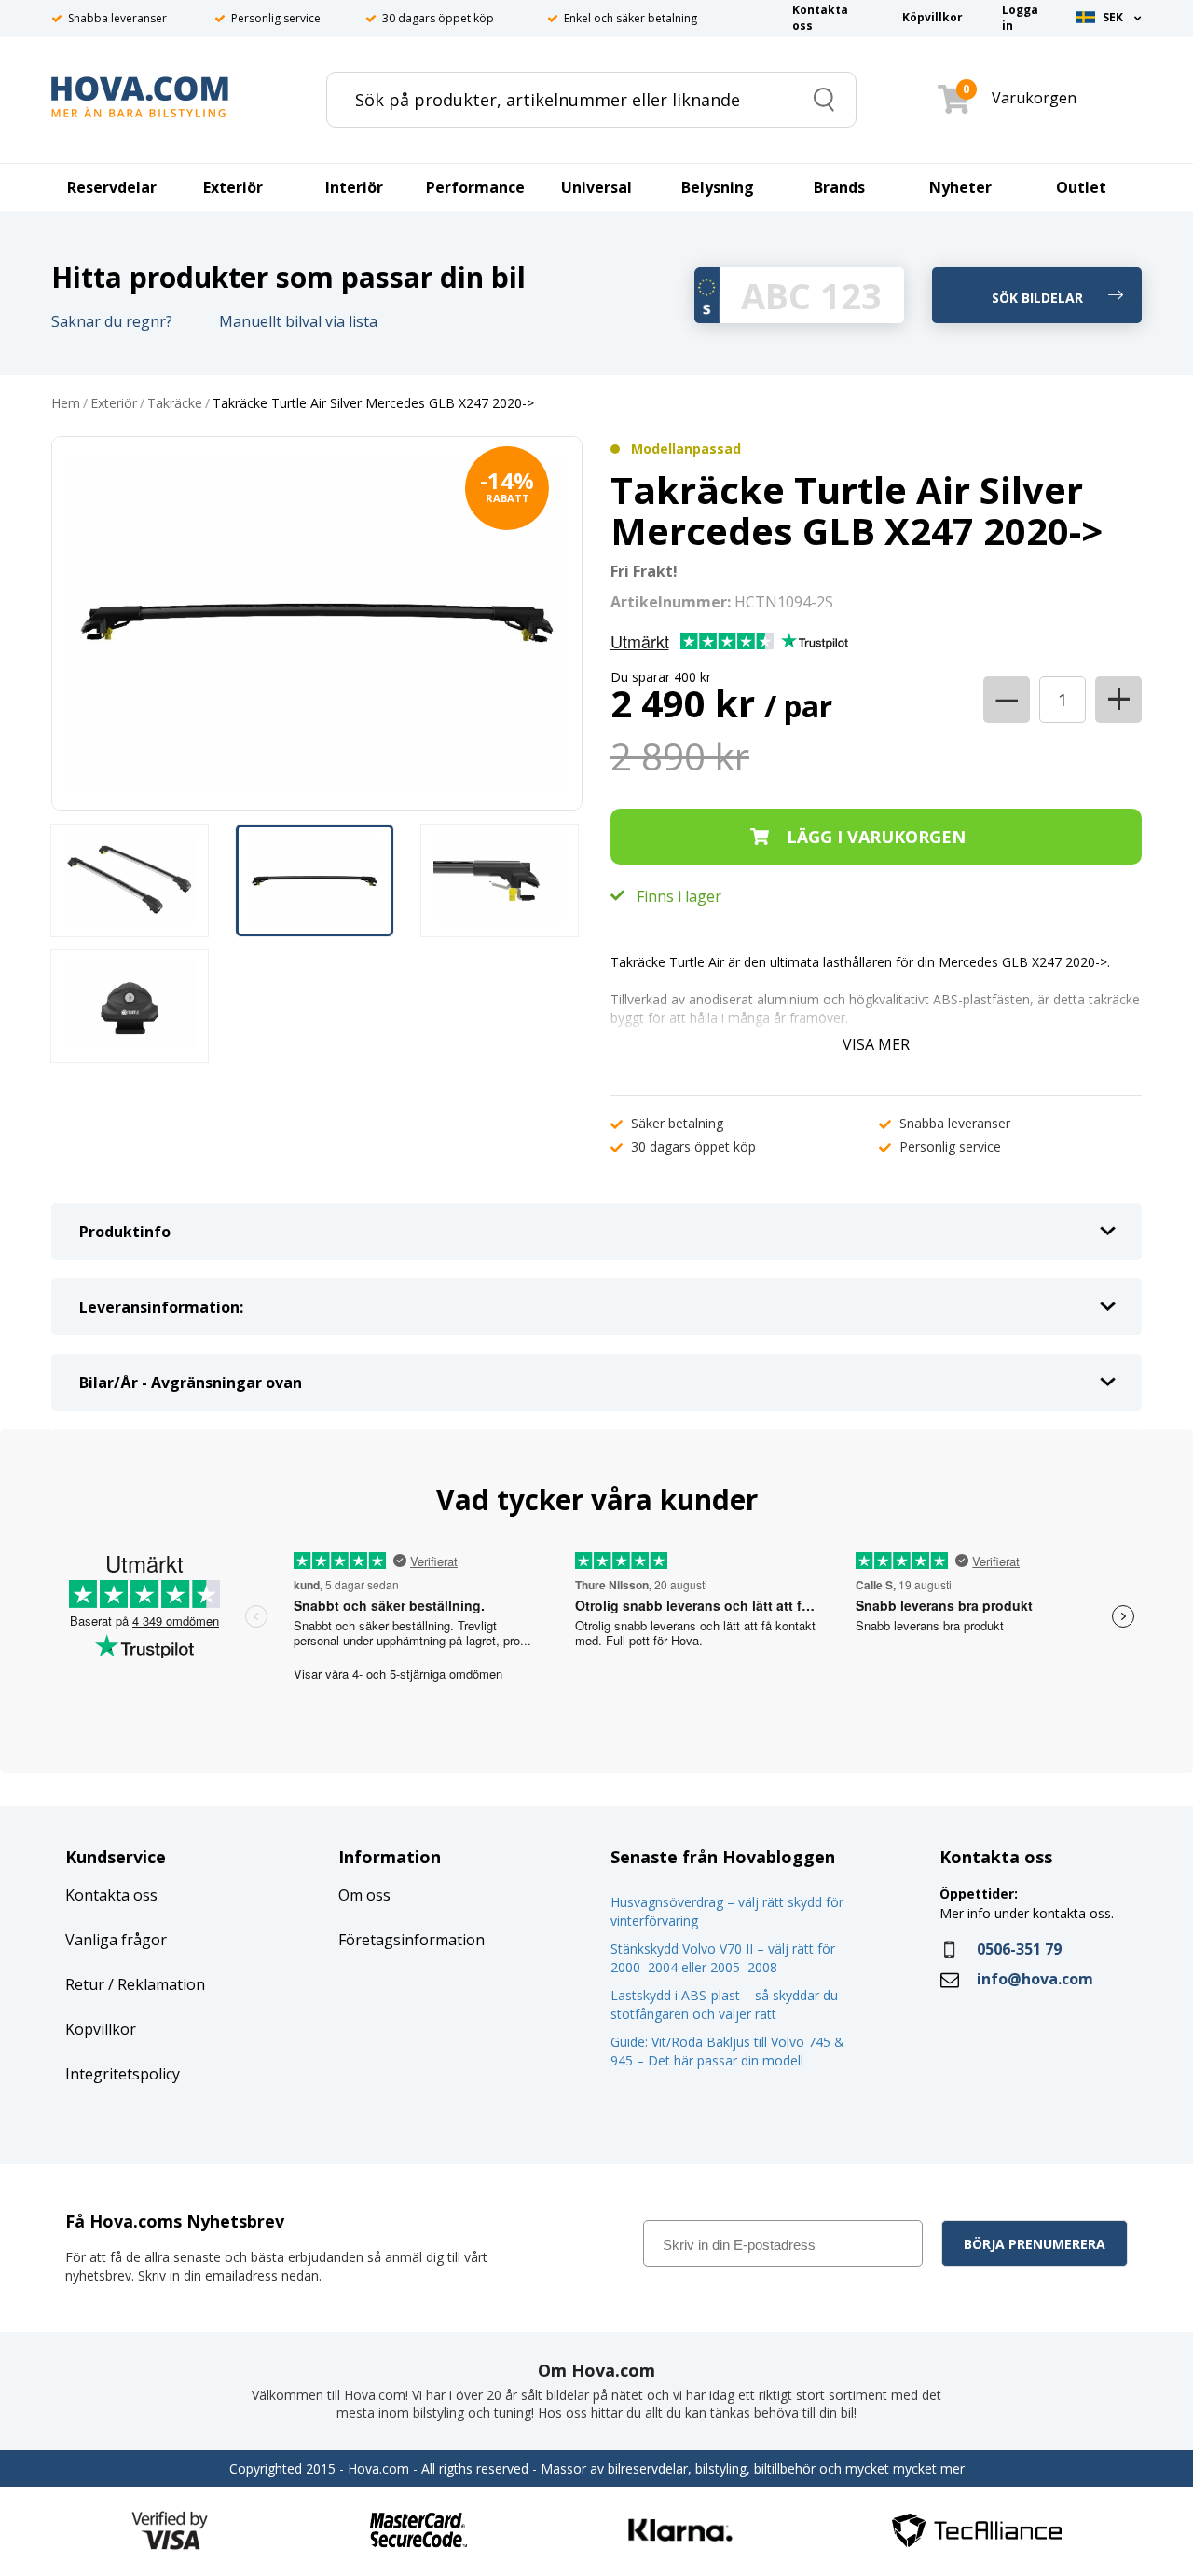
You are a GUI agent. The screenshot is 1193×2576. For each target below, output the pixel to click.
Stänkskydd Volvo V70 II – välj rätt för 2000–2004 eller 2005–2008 (723, 1958)
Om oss (364, 1895)
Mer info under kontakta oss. (1028, 1913)
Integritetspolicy (123, 2074)
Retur (85, 1984)
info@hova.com (1035, 1979)
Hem (66, 404)
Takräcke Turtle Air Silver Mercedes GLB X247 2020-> (373, 404)
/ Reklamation (155, 1984)
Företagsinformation (411, 1940)
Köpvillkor (101, 2029)
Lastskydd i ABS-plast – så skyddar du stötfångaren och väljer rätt (724, 2004)
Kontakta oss (111, 1895)
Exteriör (114, 404)
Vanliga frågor (116, 1940)
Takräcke (175, 404)
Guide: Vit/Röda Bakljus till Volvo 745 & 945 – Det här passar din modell (727, 2051)
